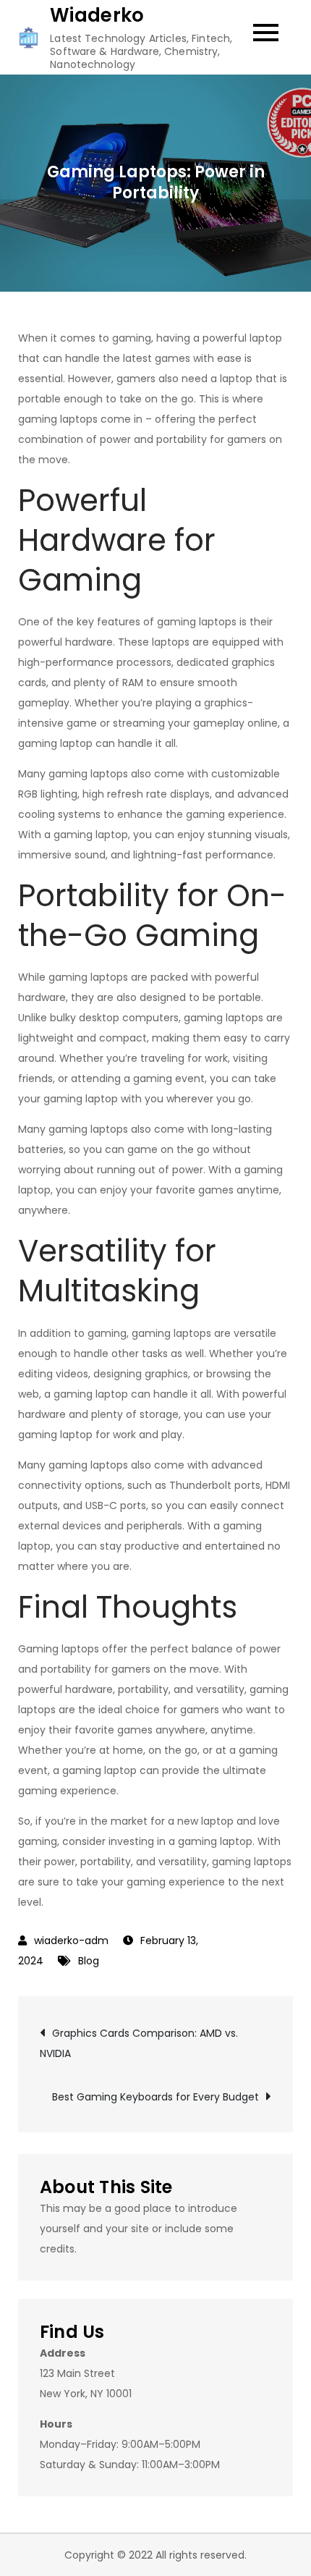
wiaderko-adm (71, 1941)
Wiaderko (97, 15)
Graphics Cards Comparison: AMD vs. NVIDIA (139, 2043)
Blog (89, 1961)
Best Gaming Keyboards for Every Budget (155, 2097)
